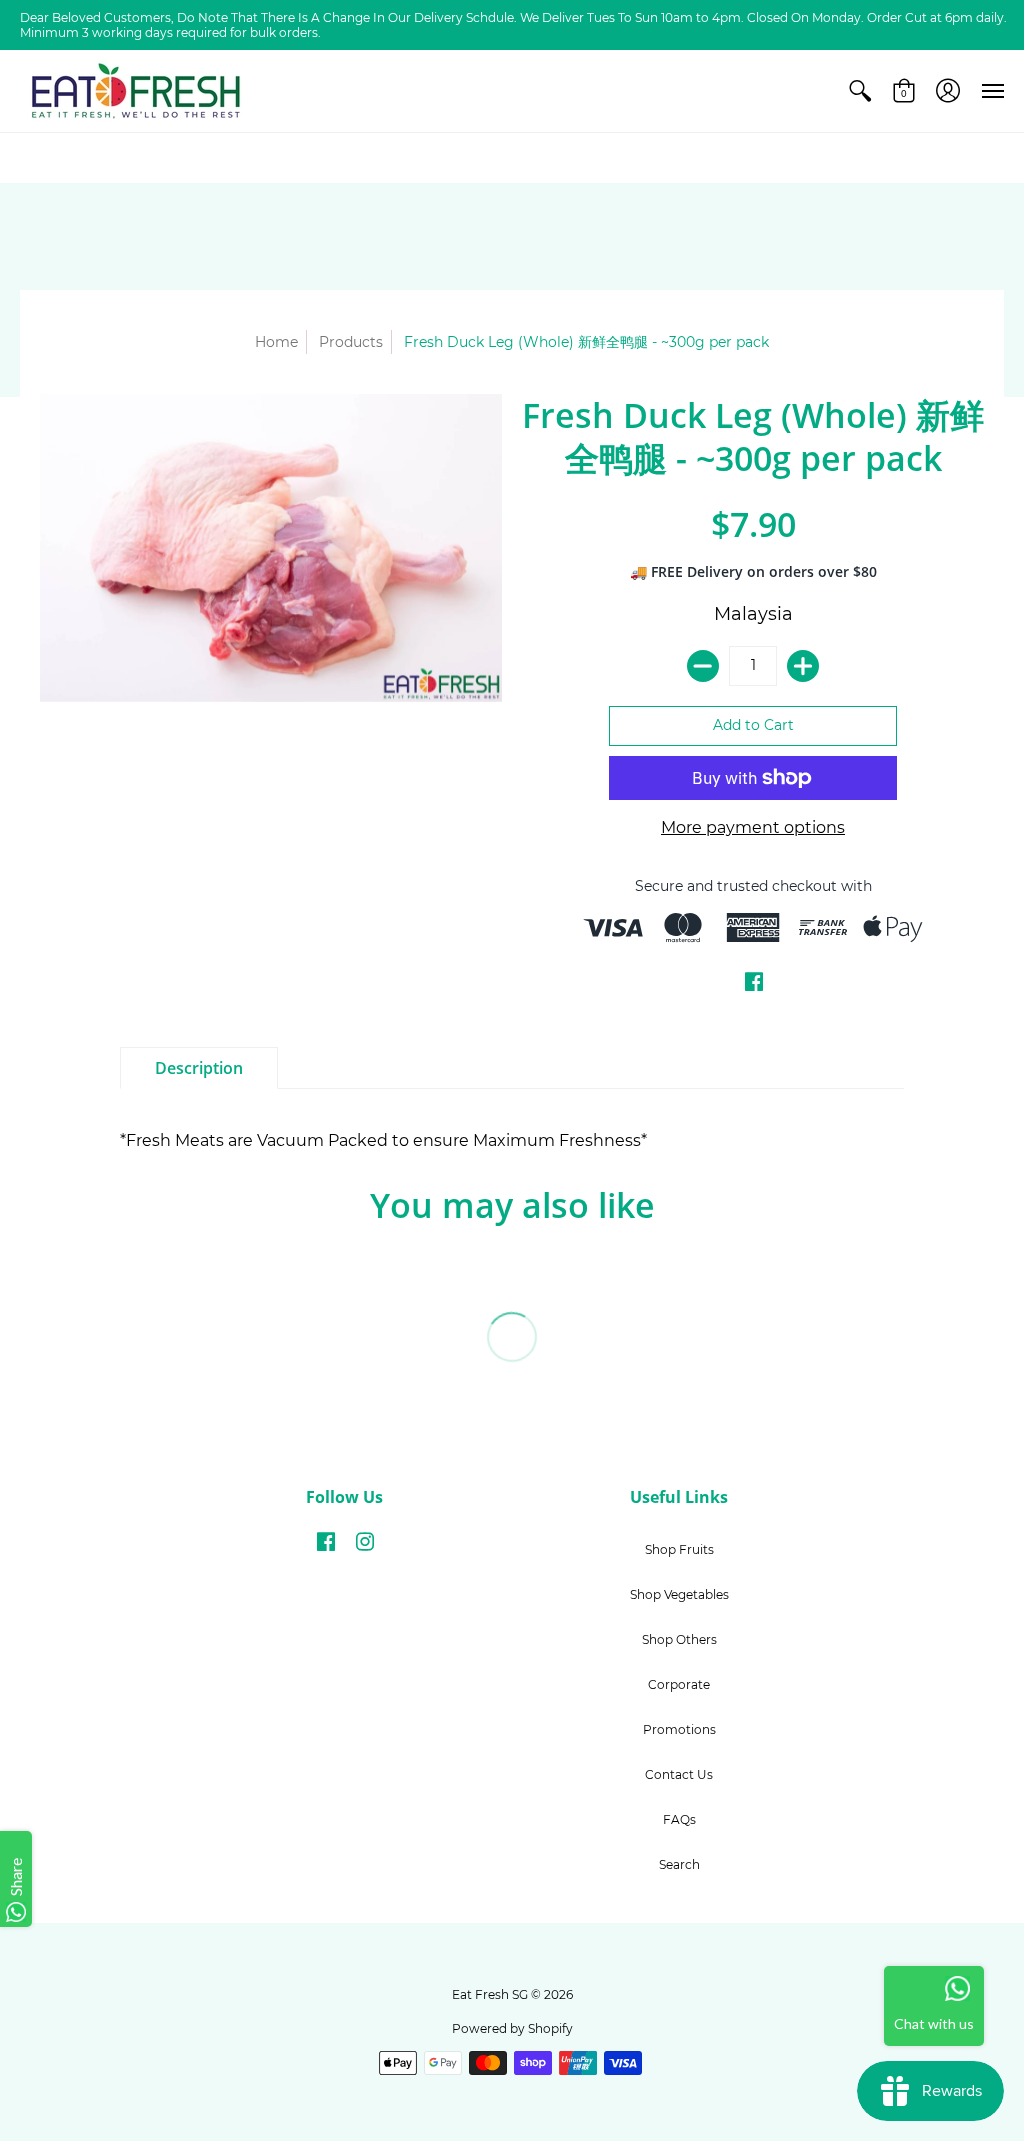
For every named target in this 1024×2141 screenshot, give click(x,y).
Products (351, 342)
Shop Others (679, 1639)
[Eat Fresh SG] (135, 91)
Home (276, 342)
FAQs (679, 1819)
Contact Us (679, 1774)
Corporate (679, 1684)
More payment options (753, 827)
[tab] (199, 1068)
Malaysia (753, 614)
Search (679, 1864)
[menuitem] (860, 91)
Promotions (679, 1729)
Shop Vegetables (679, 1594)
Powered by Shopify (512, 2028)
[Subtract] (703, 666)
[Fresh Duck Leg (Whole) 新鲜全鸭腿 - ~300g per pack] (271, 548)
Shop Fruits (679, 1549)
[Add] (803, 666)
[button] (860, 91)
